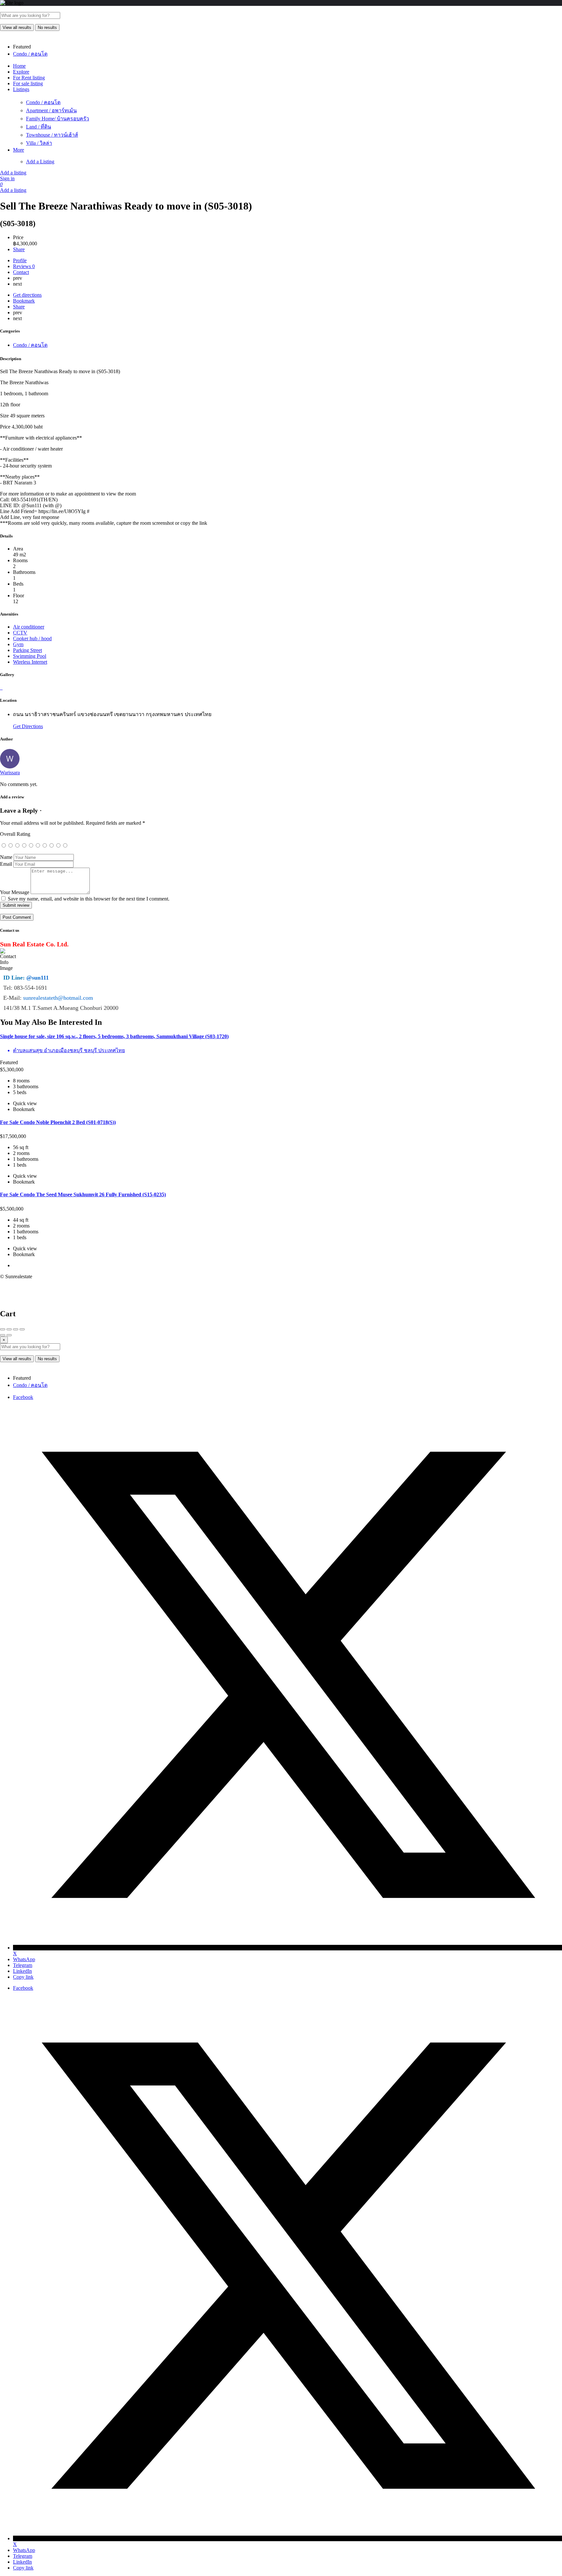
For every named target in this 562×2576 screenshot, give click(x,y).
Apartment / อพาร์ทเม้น (51, 110)
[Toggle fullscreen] (16, 1329)
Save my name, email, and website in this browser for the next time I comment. (89, 899)
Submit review (16, 905)
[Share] (9, 1329)
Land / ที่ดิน (39, 127)
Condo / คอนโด (43, 102)
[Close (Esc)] (3, 1329)
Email (6, 864)
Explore (21, 72)
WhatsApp (24, 1959)
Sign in (7, 178)
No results (47, 27)
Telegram (23, 1965)
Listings (21, 89)
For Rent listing (29, 78)
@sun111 (38, 978)
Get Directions (28, 726)
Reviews (24, 266)
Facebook (23, 1397)
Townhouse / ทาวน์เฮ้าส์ (52, 135)
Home (19, 66)
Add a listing (13, 173)
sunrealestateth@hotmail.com (58, 998)
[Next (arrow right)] (9, 1335)
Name (6, 857)
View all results (17, 27)
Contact (21, 272)
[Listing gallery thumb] (1, 688)
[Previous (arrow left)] (3, 1335)
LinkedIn (22, 1971)
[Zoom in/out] (22, 1329)
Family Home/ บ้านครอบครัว (58, 119)
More (19, 150)
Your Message (15, 892)
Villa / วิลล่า (39, 143)
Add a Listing (40, 162)
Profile (20, 260)
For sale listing (28, 83)
